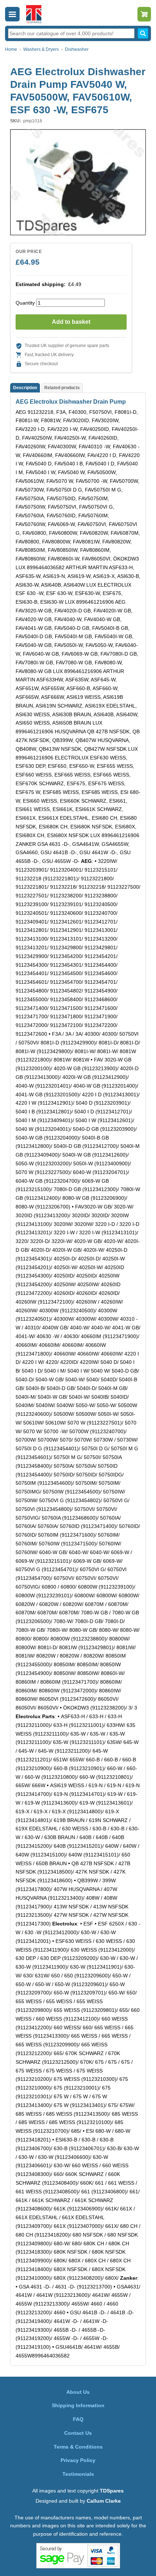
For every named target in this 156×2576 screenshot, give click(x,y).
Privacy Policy (78, 2460)
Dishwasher (77, 49)
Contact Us (78, 2433)
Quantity (25, 303)
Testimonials (78, 2474)
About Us (78, 2392)
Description (25, 388)
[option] (78, 182)
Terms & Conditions (78, 2447)
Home (11, 49)
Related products (62, 388)
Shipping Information (78, 2405)
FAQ (78, 2419)
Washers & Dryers (41, 49)
